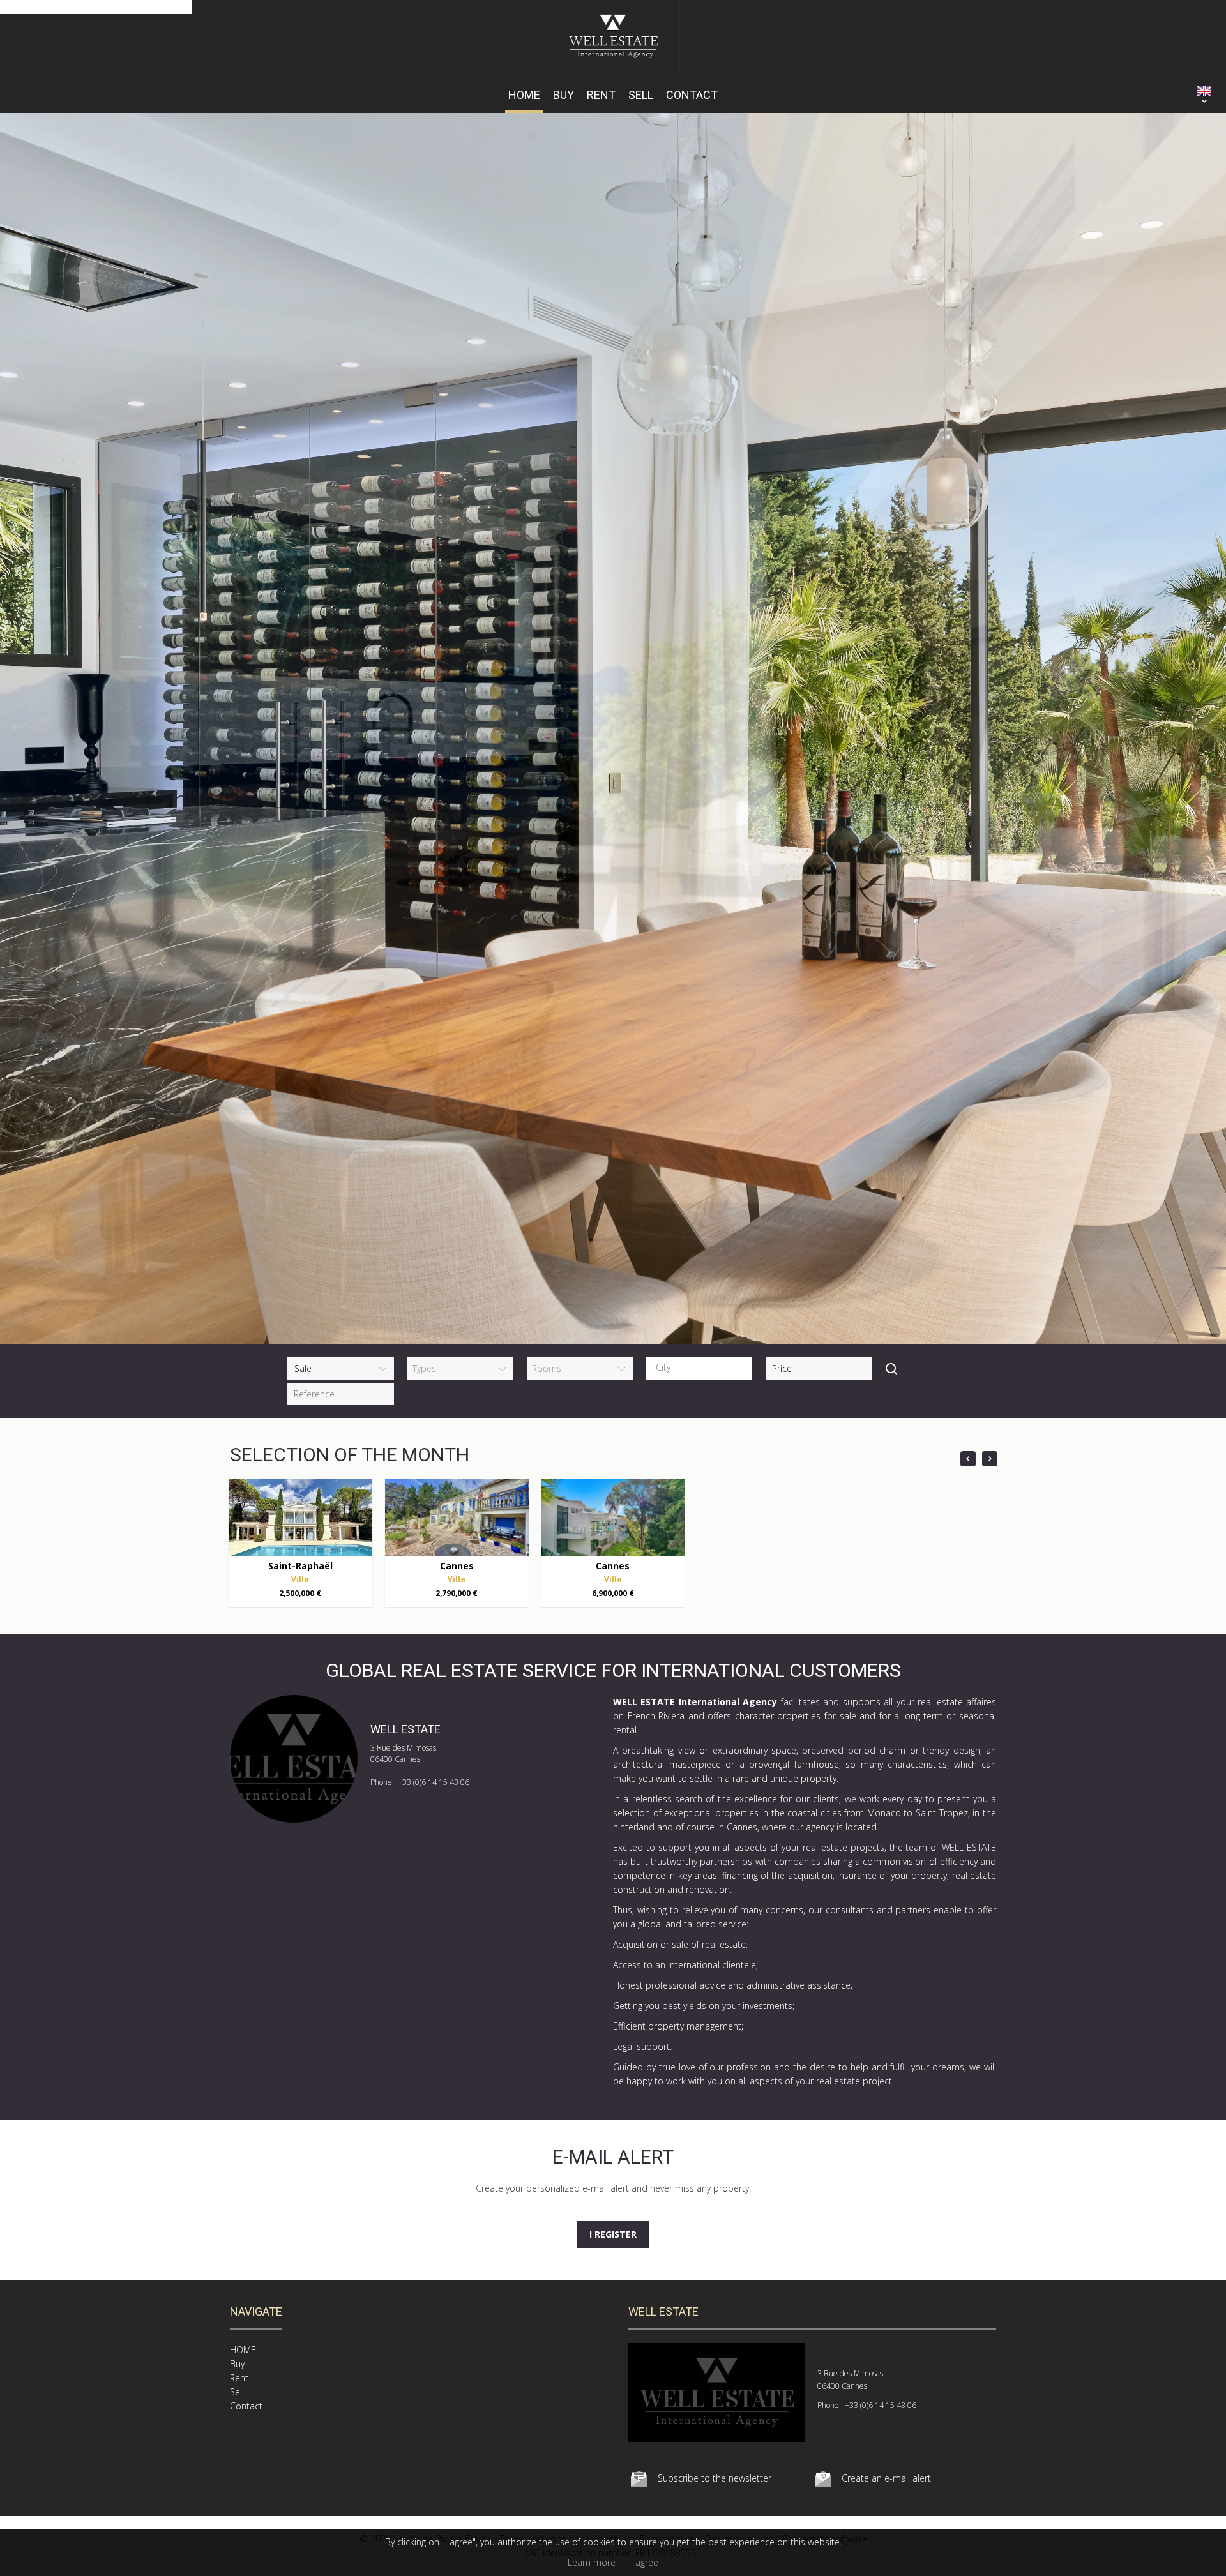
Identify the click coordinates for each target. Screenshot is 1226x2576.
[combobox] (699, 1368)
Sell (641, 95)
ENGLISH (1204, 91)
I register (613, 2234)
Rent (601, 95)
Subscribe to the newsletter (715, 2478)
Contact (692, 95)
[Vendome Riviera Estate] (613, 73)
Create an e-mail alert (886, 2478)
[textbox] (702, 1367)
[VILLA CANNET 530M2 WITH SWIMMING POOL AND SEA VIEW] (457, 1518)
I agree (645, 2562)
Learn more (592, 2562)
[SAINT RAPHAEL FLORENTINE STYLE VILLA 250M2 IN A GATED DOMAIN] (300, 1518)
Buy (564, 95)
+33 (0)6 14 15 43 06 (434, 1782)
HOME (524, 95)
